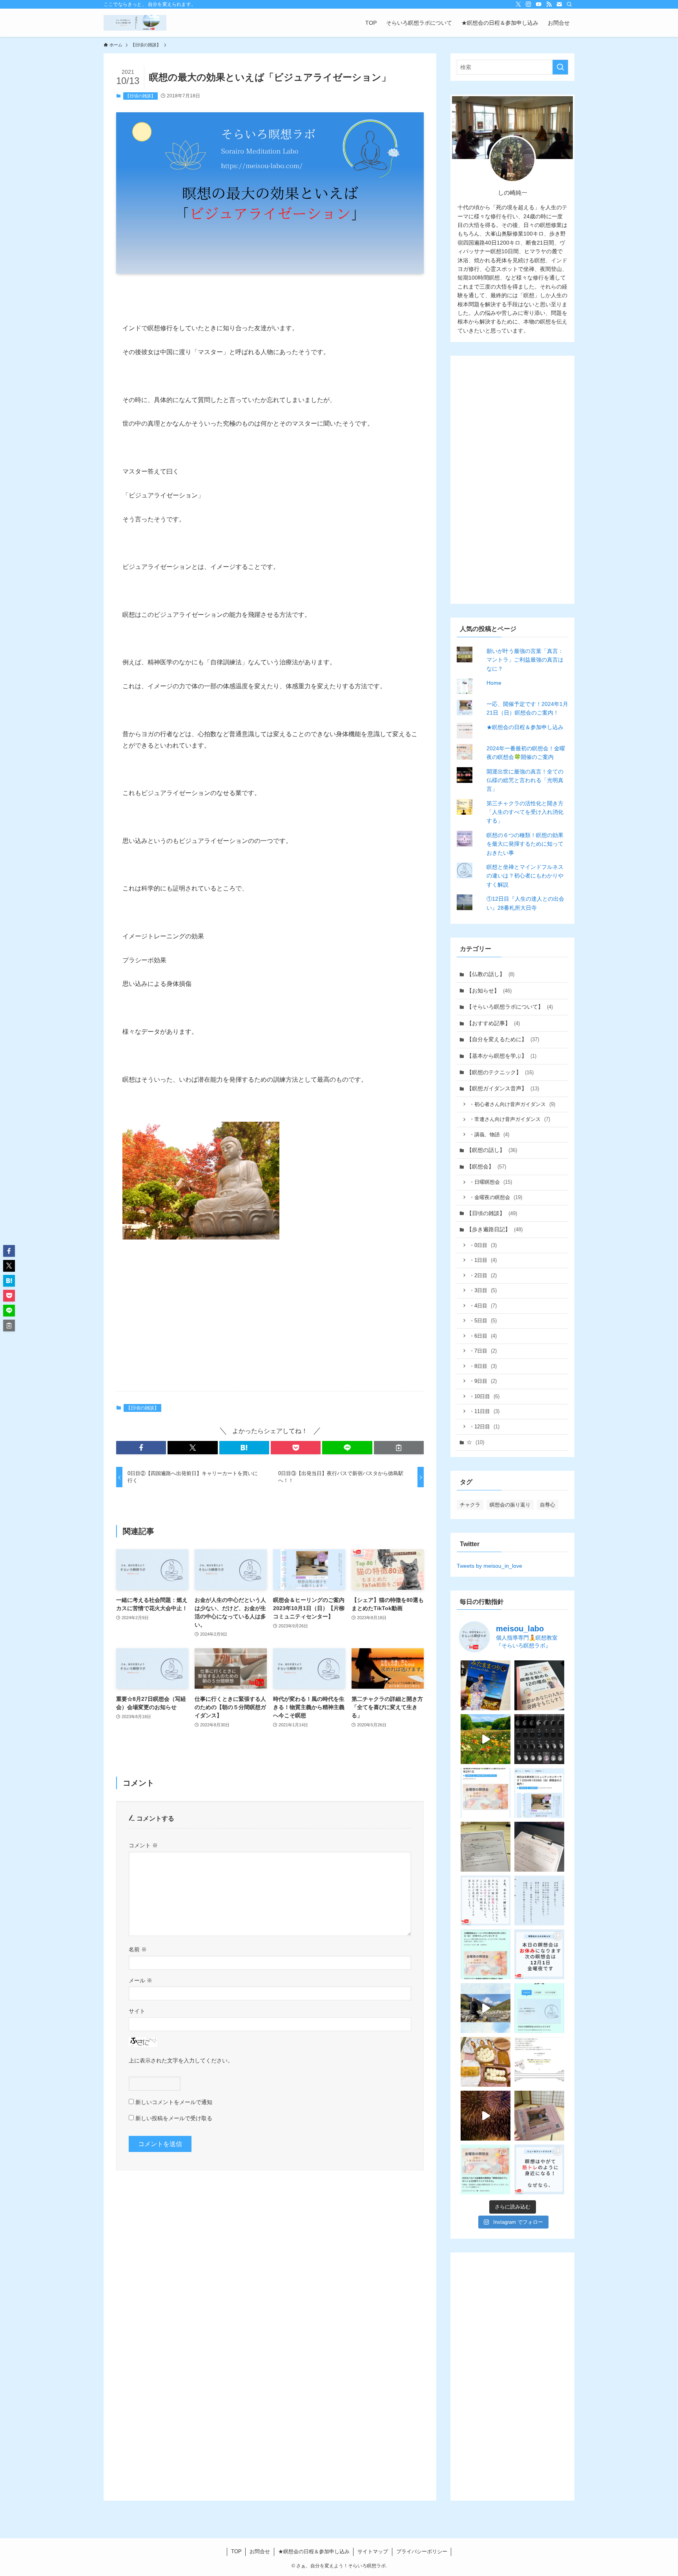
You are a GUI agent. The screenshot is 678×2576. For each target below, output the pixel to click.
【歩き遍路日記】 (495, 1229)
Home (494, 683)
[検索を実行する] (560, 67)
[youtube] (539, 4)
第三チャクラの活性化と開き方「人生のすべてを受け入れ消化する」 (525, 812)
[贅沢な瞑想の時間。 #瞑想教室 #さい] (486, 2008)
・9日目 (483, 1381)
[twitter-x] (518, 4)
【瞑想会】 (486, 1166)
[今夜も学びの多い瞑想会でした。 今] (486, 1847)
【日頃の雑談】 (140, 96)
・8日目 (483, 1366)
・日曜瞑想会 (491, 1182)
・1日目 (483, 1260)
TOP (236, 2551)
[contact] (559, 4)
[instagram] (529, 4)
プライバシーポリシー (422, 2551)
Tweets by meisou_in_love (489, 1566)
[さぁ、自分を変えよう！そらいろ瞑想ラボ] (135, 23)
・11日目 (484, 1411)
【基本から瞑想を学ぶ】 (501, 1056)
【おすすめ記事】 (493, 1023)
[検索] (569, 4)
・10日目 (484, 1396)
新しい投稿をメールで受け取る (174, 2118)
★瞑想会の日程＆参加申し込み (525, 727)
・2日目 (483, 1275)
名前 (138, 1949)
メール (140, 1980)
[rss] (549, 4)
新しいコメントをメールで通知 (174, 2102)
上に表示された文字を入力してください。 (181, 2060)
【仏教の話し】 (490, 974)
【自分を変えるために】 (503, 1039)
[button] (141, 1448)
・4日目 (483, 1306)
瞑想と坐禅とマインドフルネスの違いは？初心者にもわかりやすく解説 (525, 876)
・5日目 (483, 1321)
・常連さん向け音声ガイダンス (510, 1119)
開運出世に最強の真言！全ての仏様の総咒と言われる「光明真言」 (525, 780)
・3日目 (483, 1290)
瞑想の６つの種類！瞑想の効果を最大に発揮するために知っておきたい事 (525, 844)
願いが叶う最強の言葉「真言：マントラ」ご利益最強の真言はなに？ (525, 660)
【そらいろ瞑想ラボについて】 (510, 1007)
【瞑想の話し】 (492, 1150)
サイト (137, 2011)
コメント (143, 1845)
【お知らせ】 (489, 991)
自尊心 (548, 1505)
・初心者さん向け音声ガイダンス (512, 1104)
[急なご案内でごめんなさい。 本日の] (539, 1954)
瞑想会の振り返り (510, 1505)
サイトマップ (373, 2551)
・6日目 (483, 1336)
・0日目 (483, 1245)
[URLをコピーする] (399, 1448)
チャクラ (470, 1505)
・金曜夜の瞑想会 (496, 1197)
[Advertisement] (270, 1324)
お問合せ (260, 2551)
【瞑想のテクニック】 (500, 1072)
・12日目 (484, 1427)
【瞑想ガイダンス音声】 (503, 1088)
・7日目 (483, 1351)
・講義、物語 (489, 1134)
